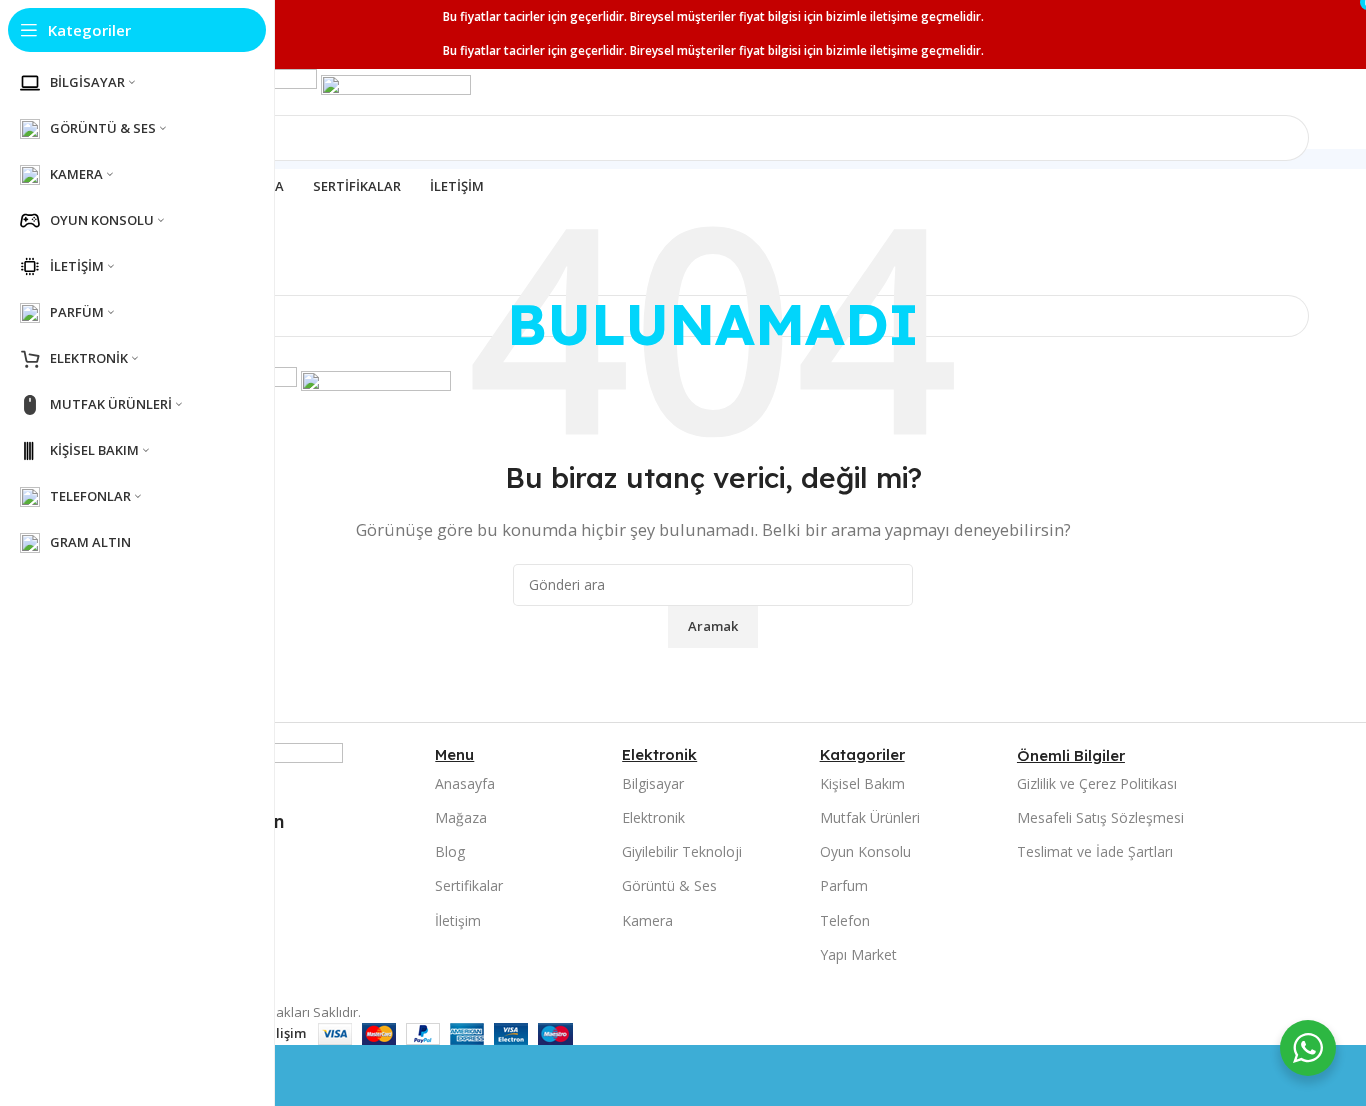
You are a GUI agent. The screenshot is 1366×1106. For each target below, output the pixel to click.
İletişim (458, 920)
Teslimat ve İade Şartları (1095, 851)
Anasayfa (465, 783)
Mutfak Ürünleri (870, 817)
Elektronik (653, 817)
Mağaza (461, 817)
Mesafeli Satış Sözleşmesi (1100, 817)
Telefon (845, 920)
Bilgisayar (653, 783)
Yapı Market (858, 954)
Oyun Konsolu (865, 851)
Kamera (647, 920)
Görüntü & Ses (669, 885)
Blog (450, 851)
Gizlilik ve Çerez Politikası (1097, 783)
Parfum (844, 885)
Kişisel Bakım (862, 783)
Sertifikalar (469, 885)
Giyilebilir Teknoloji (682, 851)
